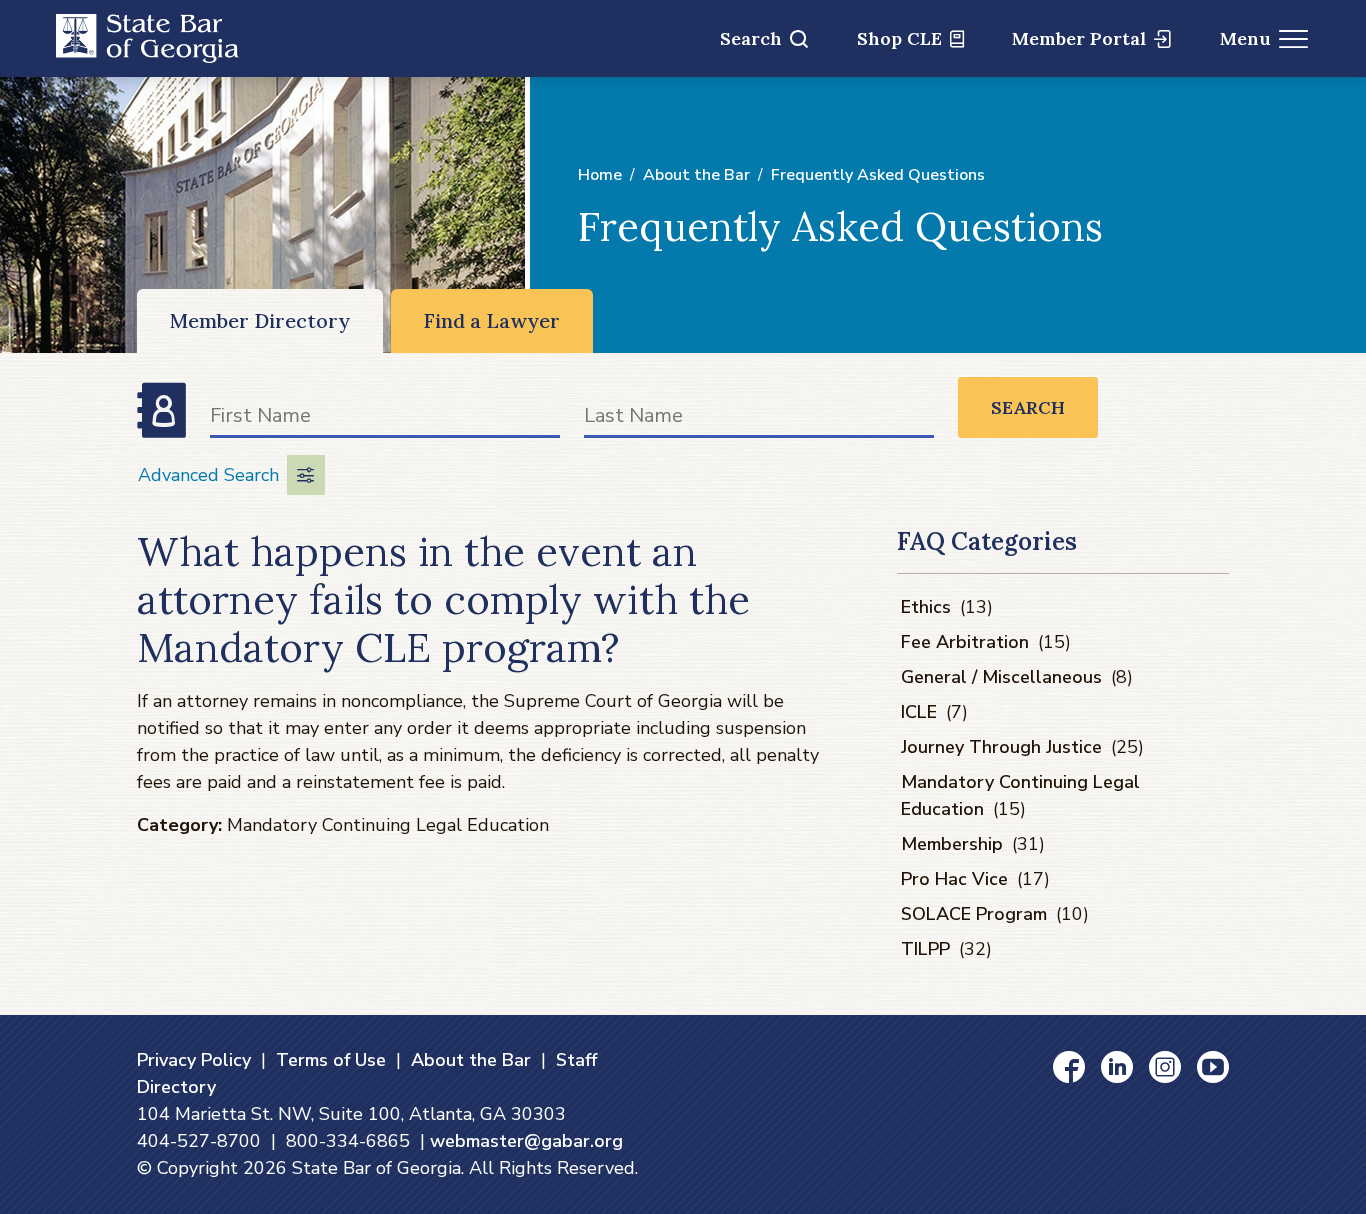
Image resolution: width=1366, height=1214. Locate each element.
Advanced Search (208, 475)
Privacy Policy (194, 1060)
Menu (1245, 38)
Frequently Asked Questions (878, 175)
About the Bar (696, 175)
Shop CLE (899, 38)
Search (751, 38)
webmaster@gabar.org (526, 1141)
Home (600, 175)
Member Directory (260, 320)
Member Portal (1079, 38)
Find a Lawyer (492, 320)
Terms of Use (331, 1060)
